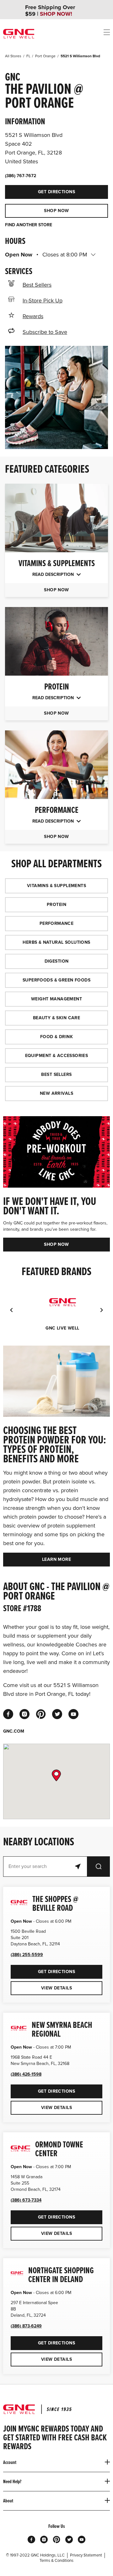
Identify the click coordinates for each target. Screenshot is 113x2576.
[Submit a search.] (99, 1867)
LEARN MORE (56, 1559)
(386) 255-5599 (27, 1955)
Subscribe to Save (45, 332)
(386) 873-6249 (26, 2326)
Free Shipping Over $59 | (50, 11)
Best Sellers (37, 285)
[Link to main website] (19, 34)
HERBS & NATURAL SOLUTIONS (56, 942)
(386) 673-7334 (26, 2200)
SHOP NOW (56, 211)
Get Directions (40, 190)
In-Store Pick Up (43, 301)
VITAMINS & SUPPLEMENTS (56, 886)
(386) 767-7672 (21, 176)
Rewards (33, 316)
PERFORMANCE (57, 923)
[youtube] (73, 1714)
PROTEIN (56, 905)
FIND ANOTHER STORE (29, 225)
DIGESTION (57, 961)
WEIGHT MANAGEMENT (56, 999)
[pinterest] (41, 1714)
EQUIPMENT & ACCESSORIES (57, 1056)
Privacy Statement (86, 2555)
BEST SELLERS (56, 1074)
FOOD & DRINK (56, 1037)
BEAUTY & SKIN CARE (57, 1018)
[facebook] (8, 1714)
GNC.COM (14, 1731)
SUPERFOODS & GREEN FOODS (56, 980)
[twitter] (57, 1714)
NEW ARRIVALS (56, 1093)
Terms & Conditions (56, 2561)
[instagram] (24, 1714)
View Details (56, 1988)
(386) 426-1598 (26, 2074)
